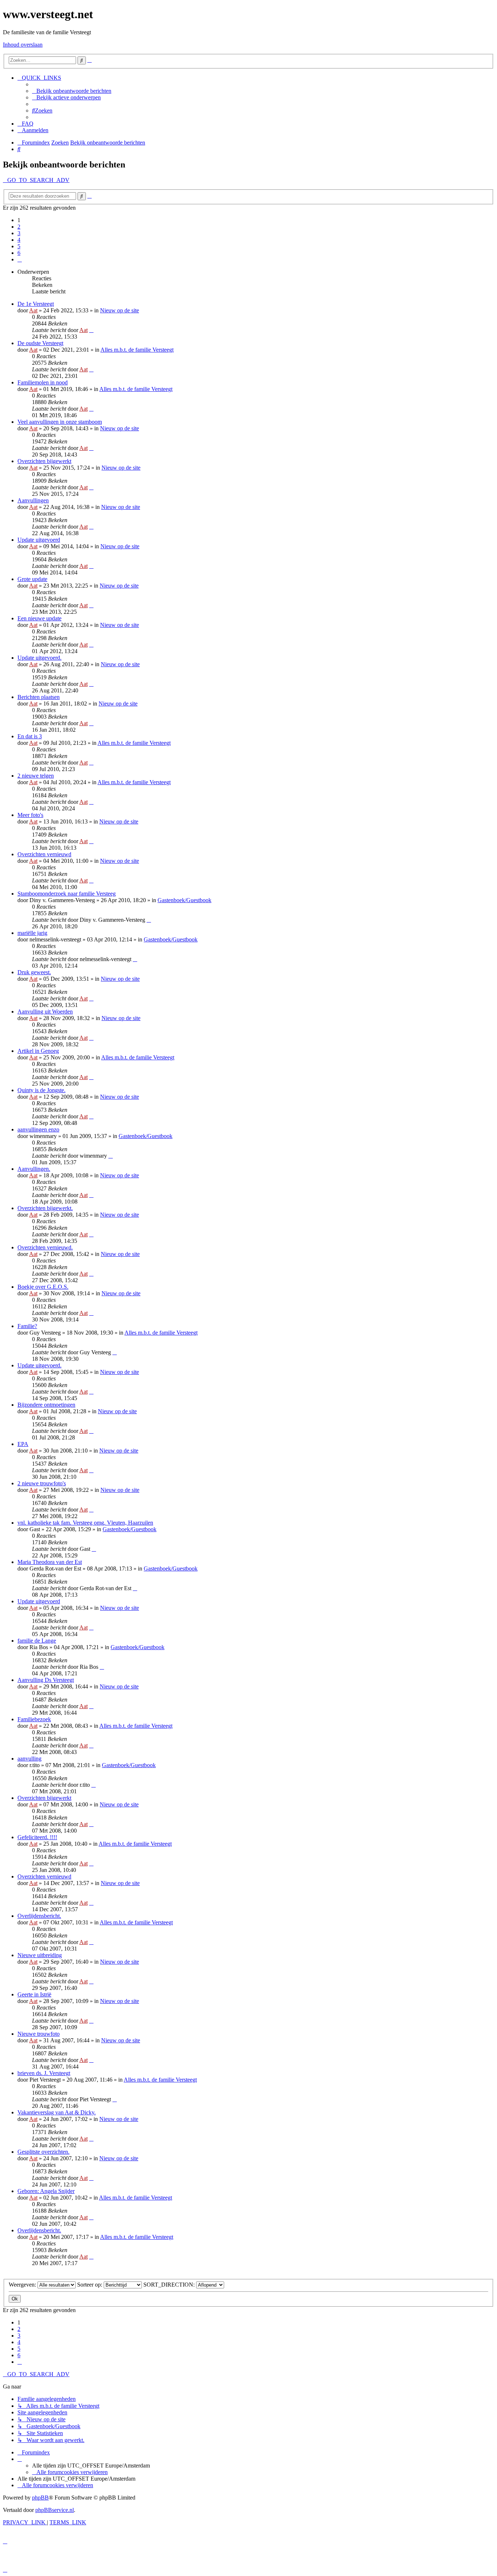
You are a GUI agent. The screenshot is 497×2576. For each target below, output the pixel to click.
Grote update (32, 579)
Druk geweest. (34, 972)
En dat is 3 (30, 736)
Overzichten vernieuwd (44, 854)
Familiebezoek (34, 1719)
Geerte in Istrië (34, 1994)
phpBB (40, 2498)
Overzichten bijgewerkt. (45, 1208)
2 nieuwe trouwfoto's (42, 1483)
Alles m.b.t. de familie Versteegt (137, 350)
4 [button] (19, 240)
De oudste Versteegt (40, 343)
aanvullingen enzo (38, 1129)
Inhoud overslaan (23, 45)
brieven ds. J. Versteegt (44, 2073)
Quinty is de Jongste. (41, 1090)
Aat (33, 310)
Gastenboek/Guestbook (184, 900)
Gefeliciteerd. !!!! (37, 1837)
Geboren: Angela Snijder (46, 2191)
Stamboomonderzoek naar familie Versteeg (67, 894)
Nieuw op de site (120, 310)
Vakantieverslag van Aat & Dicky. (57, 2112)
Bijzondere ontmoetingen (46, 1405)
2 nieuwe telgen (36, 776)
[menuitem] (72, 91)
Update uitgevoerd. (39, 658)
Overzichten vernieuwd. (45, 1247)
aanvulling (29, 1759)
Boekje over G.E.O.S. (43, 1287)
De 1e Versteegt (36, 304)
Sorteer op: (90, 2285)
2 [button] (19, 227)
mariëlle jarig (32, 933)
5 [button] (19, 246)
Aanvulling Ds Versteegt (46, 1680)
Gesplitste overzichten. (43, 2152)
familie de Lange (37, 1641)
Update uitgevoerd (39, 540)
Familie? (27, 1326)
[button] (20, 259)
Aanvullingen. (34, 1169)
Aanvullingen (33, 500)
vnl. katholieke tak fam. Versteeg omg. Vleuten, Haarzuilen (85, 1523)
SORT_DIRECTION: (170, 2285)
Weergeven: (23, 2285)
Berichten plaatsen (39, 697)
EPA (23, 1444)
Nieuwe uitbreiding (40, 1955)
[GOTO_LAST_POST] (91, 330)
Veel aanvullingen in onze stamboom (60, 422)
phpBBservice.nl (55, 2510)
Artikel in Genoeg (38, 1051)
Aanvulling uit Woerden (45, 1012)
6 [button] (19, 253)
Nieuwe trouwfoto (39, 2034)
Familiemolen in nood (43, 382)
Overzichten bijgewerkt (44, 461)
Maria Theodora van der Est (50, 1562)
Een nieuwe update (39, 618)
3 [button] (19, 233)
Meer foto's (30, 815)
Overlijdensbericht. (39, 1916)
